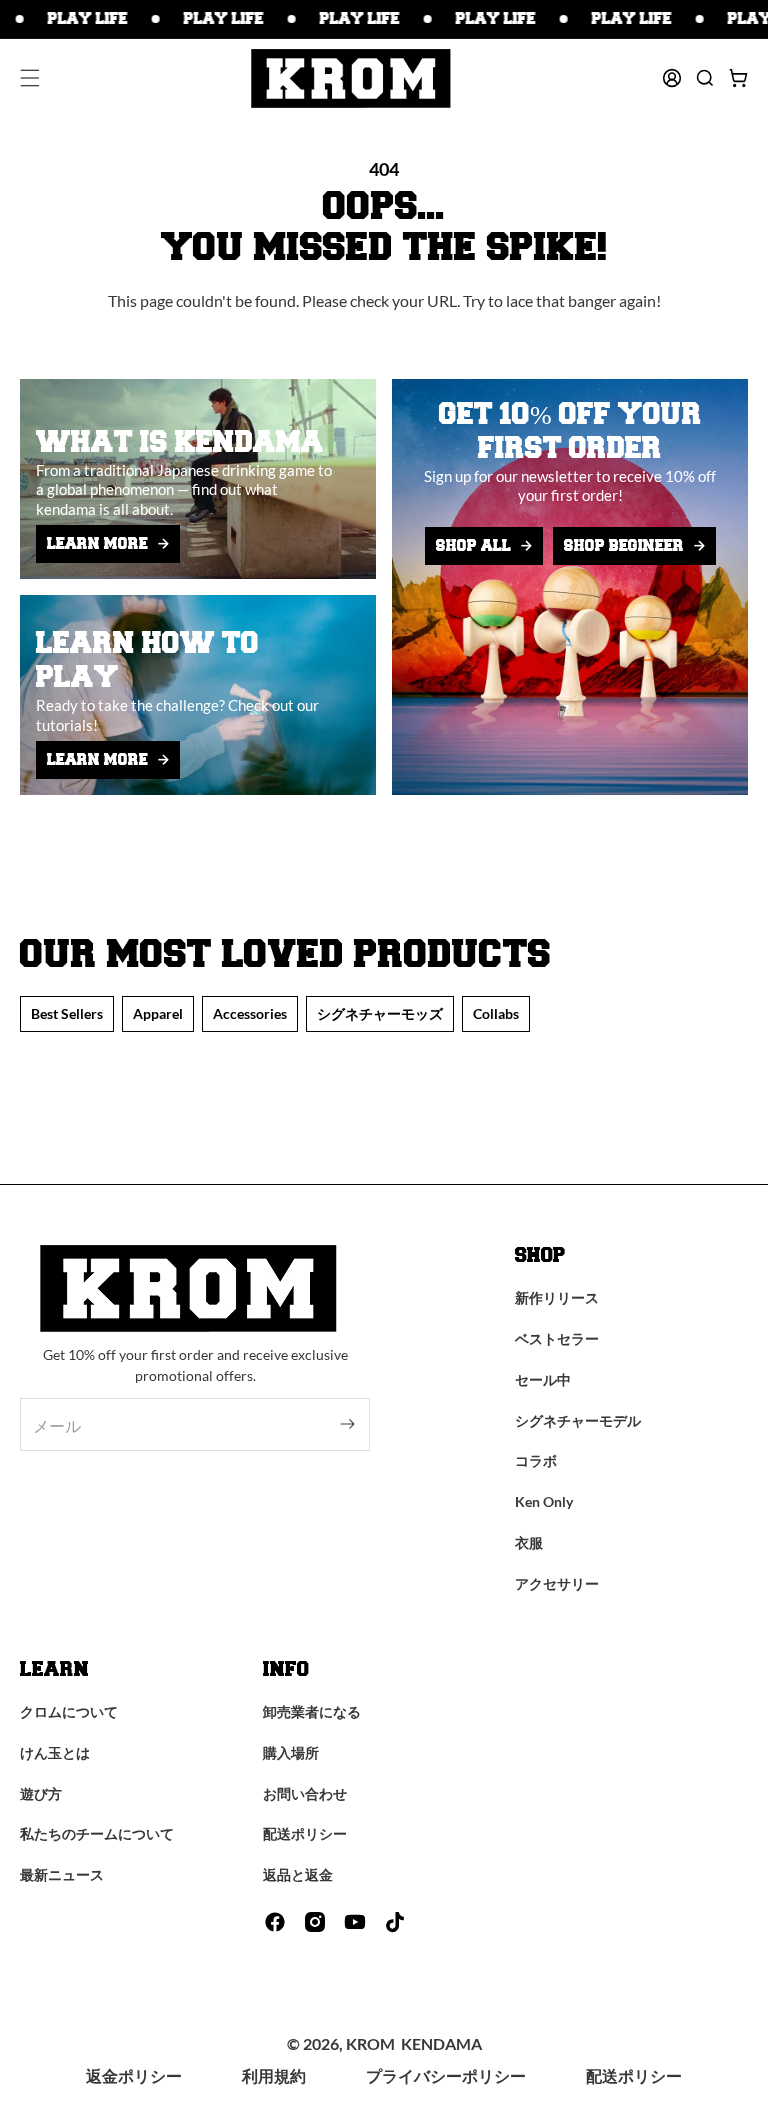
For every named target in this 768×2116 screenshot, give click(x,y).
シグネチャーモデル (578, 1420)
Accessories (250, 1013)
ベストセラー (557, 1338)
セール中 (543, 1379)
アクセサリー (557, 1583)
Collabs (496, 1013)
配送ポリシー (305, 1833)
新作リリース (557, 1297)
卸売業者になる (312, 1711)
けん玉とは (55, 1752)
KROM (370, 2043)
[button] (30, 78)
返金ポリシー (134, 2075)
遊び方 (41, 1793)
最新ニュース (62, 1874)
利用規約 (274, 2075)
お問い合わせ (305, 1793)
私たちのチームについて (97, 1833)
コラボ (536, 1460)
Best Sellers (67, 1013)
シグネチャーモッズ (380, 1013)
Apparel (158, 1013)
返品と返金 (298, 1874)
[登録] (347, 1424)
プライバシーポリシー (446, 2075)
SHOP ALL (473, 546)
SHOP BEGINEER (624, 546)
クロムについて (69, 1711)
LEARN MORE (97, 544)
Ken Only (544, 1501)
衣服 (529, 1542)
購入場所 (291, 1752)
